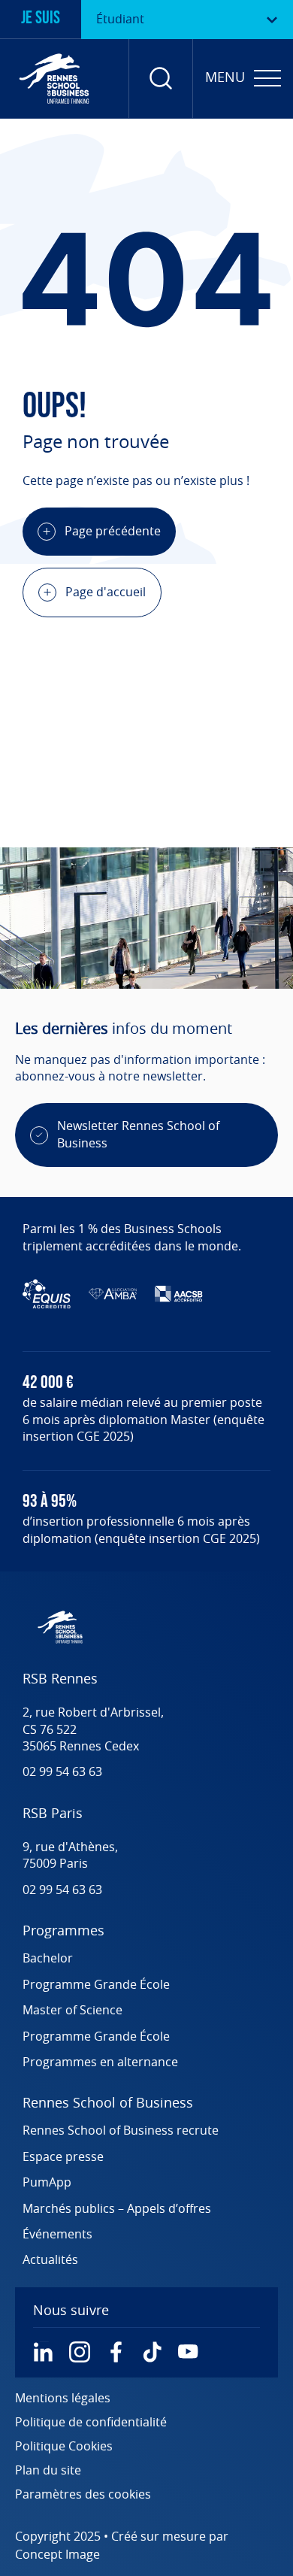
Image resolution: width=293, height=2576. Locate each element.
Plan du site (48, 2471)
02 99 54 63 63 (62, 1772)
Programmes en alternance (100, 2062)
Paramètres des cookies (83, 2495)
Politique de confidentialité (91, 2423)
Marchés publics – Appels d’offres (117, 2209)
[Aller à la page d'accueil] (54, 79)
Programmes (63, 1932)
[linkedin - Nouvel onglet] (44, 2352)
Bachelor (48, 1959)
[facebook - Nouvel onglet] (116, 2352)
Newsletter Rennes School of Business (138, 1135)
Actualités (50, 2260)
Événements (57, 2235)
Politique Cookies (64, 2447)
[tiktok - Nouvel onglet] (152, 2352)
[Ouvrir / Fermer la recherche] (161, 79)
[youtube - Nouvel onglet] (188, 2352)
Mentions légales (63, 2399)
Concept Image (57, 2555)
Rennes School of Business (108, 2104)
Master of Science (72, 2011)
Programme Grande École (96, 1985)
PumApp (47, 2183)
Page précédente (113, 532)
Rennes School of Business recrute (121, 2131)
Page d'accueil (106, 592)
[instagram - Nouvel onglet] (80, 2352)
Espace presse (63, 2157)
